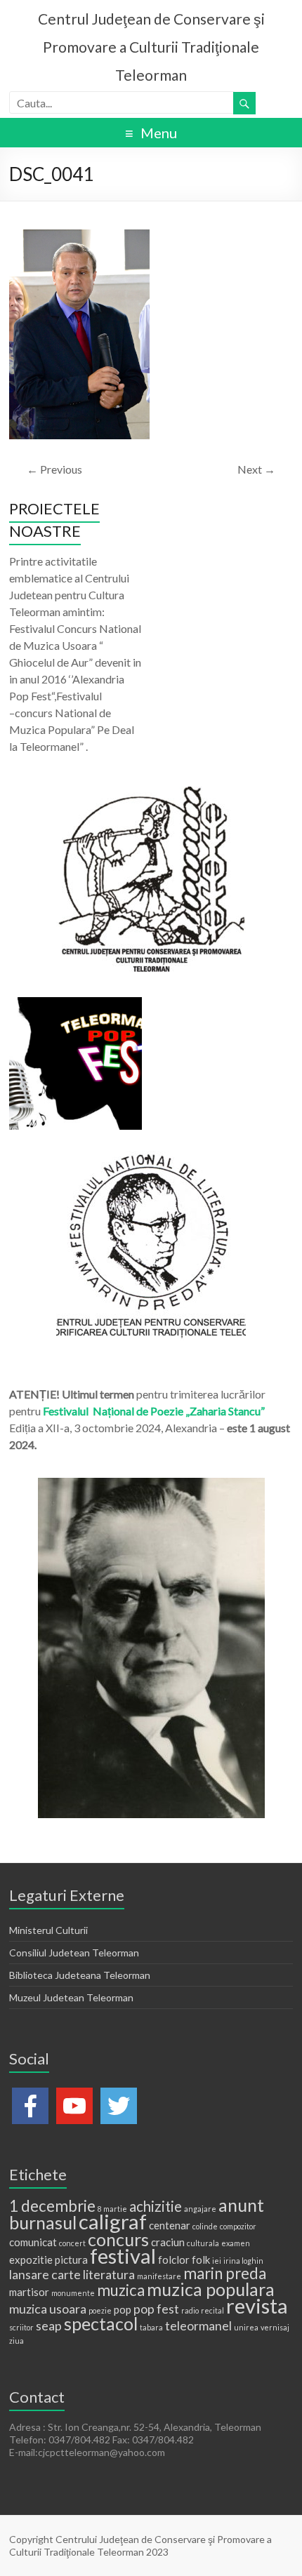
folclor (174, 2260)
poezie (100, 2310)
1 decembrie (52, 2206)
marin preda (225, 2273)
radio (190, 2310)
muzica (121, 2290)
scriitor (21, 2327)
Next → (256, 469)
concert (72, 2243)
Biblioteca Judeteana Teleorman (80, 1975)
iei (217, 2261)
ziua (17, 2341)
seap (49, 2325)
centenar (170, 2225)
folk (201, 2260)
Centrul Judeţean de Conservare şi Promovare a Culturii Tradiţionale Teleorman (151, 47)
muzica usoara (48, 2309)
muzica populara (211, 2289)
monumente (73, 2293)
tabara (151, 2327)
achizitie (156, 2206)
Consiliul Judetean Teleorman (74, 1953)
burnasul (43, 2222)
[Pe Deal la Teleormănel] (151, 793)
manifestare (159, 2276)
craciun (168, 2242)
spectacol (101, 2323)
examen (236, 2243)
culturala (203, 2243)
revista (257, 2305)
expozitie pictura (48, 2260)
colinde (205, 2226)
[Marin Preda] (151, 1157)
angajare (200, 2209)
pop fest (156, 2309)
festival (123, 2256)
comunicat (33, 2242)
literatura (109, 2274)
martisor (29, 2292)
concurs (118, 2239)
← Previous (54, 469)
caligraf (113, 2221)
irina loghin (243, 2261)
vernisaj (275, 2327)
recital (212, 2310)
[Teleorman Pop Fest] (75, 1004)
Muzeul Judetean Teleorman (71, 1997)
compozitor (238, 2226)
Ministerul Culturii (48, 1930)
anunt (241, 2205)
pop (123, 2309)
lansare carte (45, 2274)
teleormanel (198, 2325)
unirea (246, 2327)
